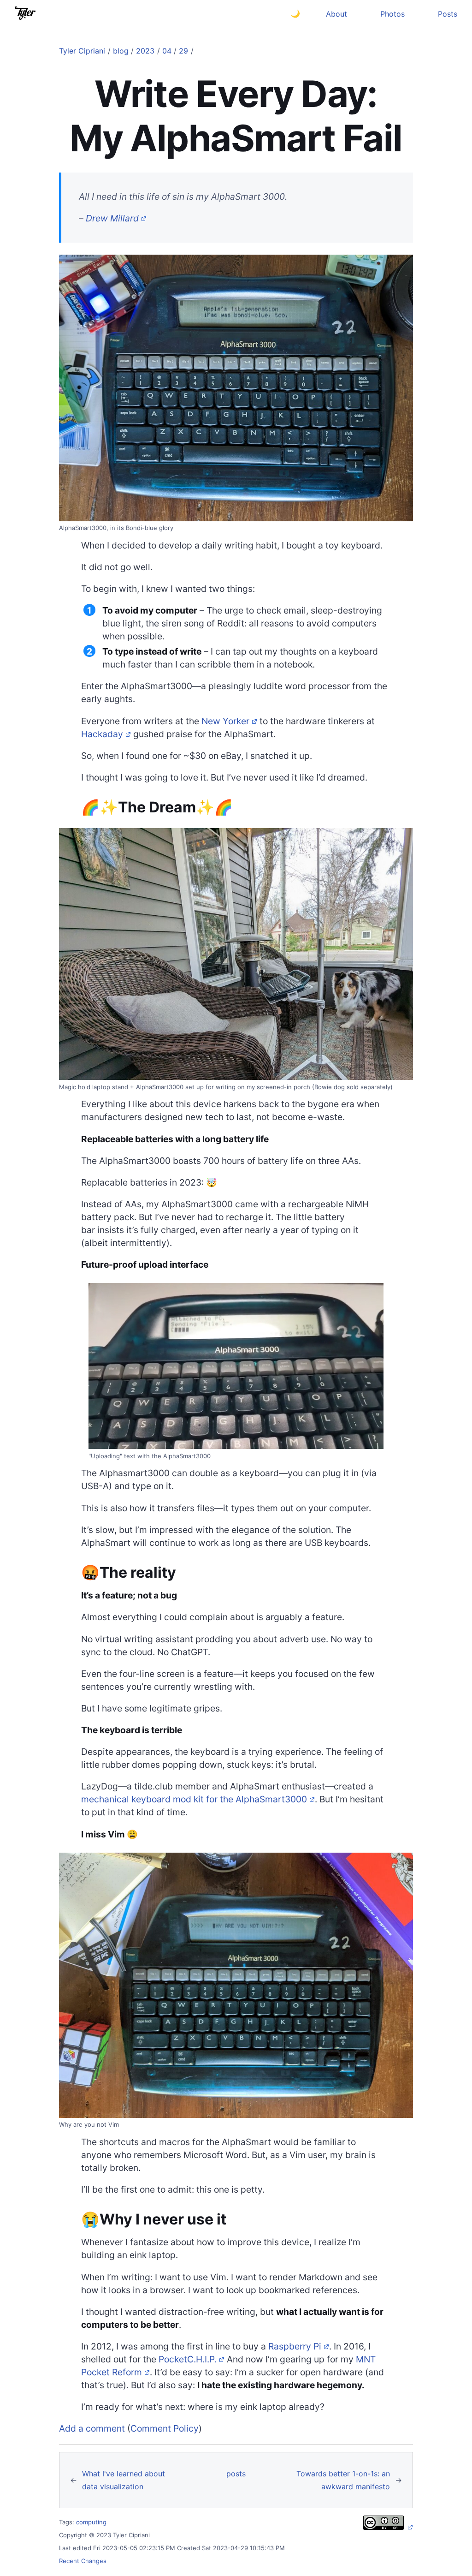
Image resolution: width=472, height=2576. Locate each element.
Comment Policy (165, 2428)
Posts (448, 14)
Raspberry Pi (295, 2346)
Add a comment (92, 2428)
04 (167, 51)
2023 (145, 51)
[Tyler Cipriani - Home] (25, 13)
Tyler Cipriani (82, 51)
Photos (392, 14)
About (336, 14)
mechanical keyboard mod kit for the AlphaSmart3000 (194, 1799)
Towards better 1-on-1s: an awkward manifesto (343, 2480)
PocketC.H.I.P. (188, 2359)
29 (183, 51)
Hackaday (102, 734)
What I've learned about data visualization (124, 2480)
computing (91, 2522)
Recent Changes (83, 2561)
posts (236, 2474)
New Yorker (225, 721)
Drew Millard (112, 218)
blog (121, 51)
